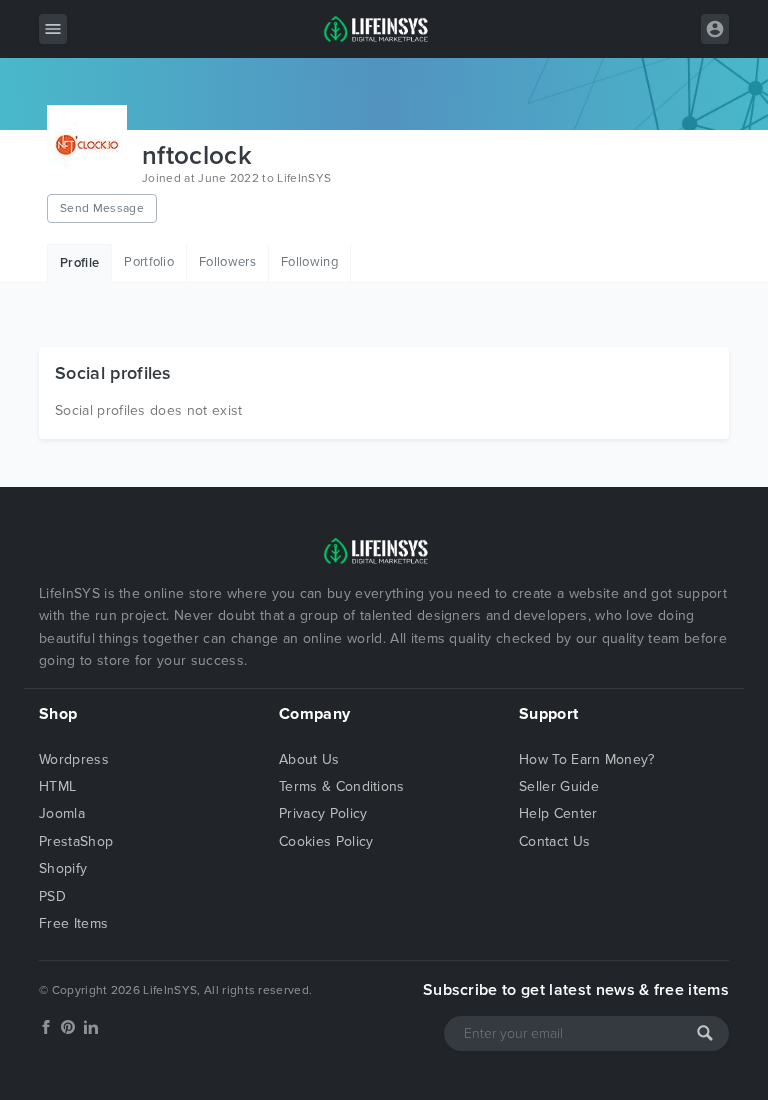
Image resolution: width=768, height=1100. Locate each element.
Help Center (558, 813)
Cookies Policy (326, 841)
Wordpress (74, 759)
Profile (79, 263)
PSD (52, 896)
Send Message (102, 208)
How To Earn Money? (587, 759)
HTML (57, 786)
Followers (227, 262)
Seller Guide (559, 786)
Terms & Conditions (342, 786)
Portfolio (149, 262)
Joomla (62, 813)
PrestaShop (76, 841)
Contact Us (554, 841)
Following (309, 262)
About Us (309, 759)
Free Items (73, 923)
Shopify (63, 868)
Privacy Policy (323, 813)
